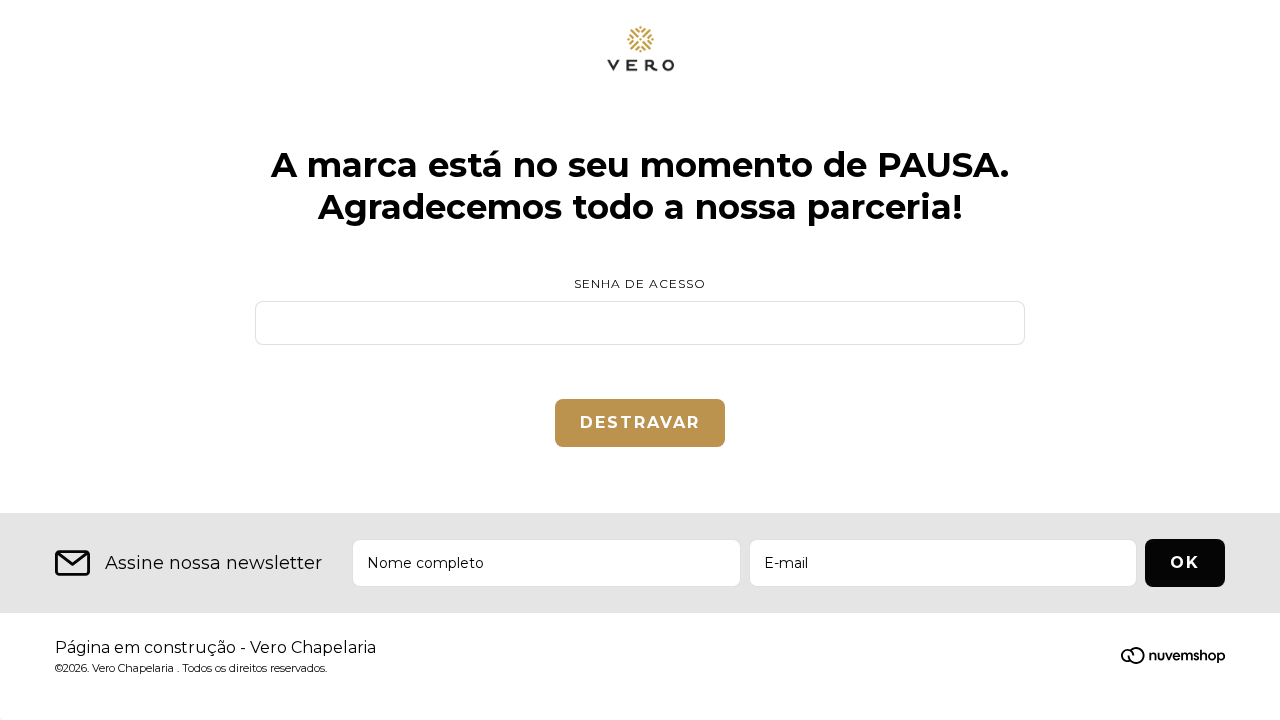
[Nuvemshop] (1173, 659)
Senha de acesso (640, 283)
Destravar (640, 422)
